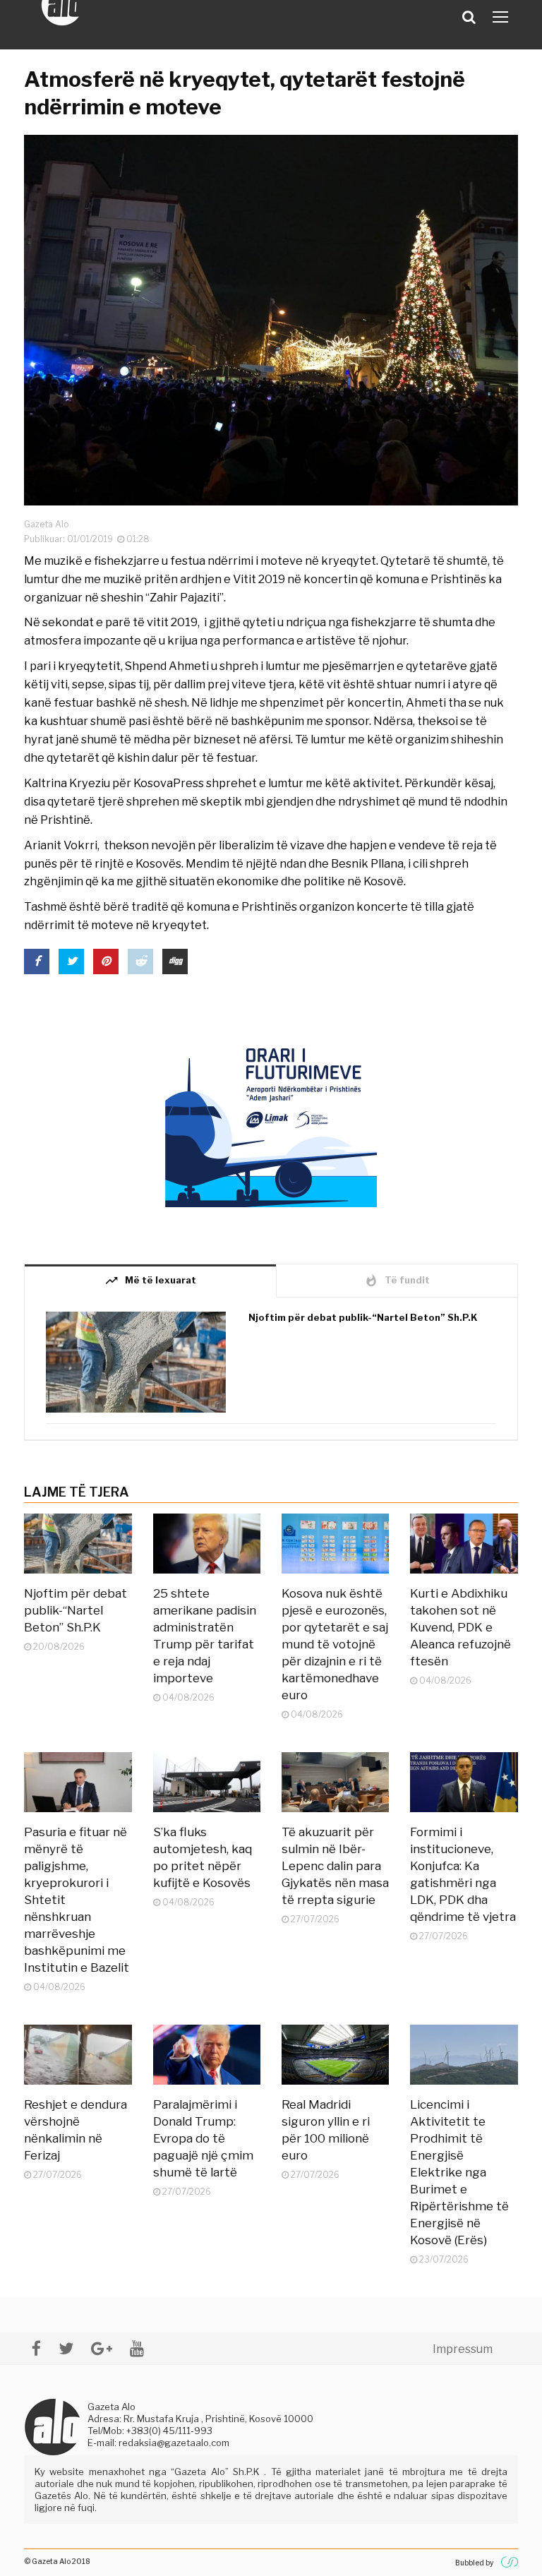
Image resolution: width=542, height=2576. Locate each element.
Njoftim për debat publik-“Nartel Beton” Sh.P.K (363, 1317)
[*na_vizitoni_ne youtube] (137, 2348)
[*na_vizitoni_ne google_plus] (102, 2348)
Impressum (463, 2349)
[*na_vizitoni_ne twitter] (66, 2348)
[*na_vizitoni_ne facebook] (36, 2348)
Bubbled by (474, 2563)
